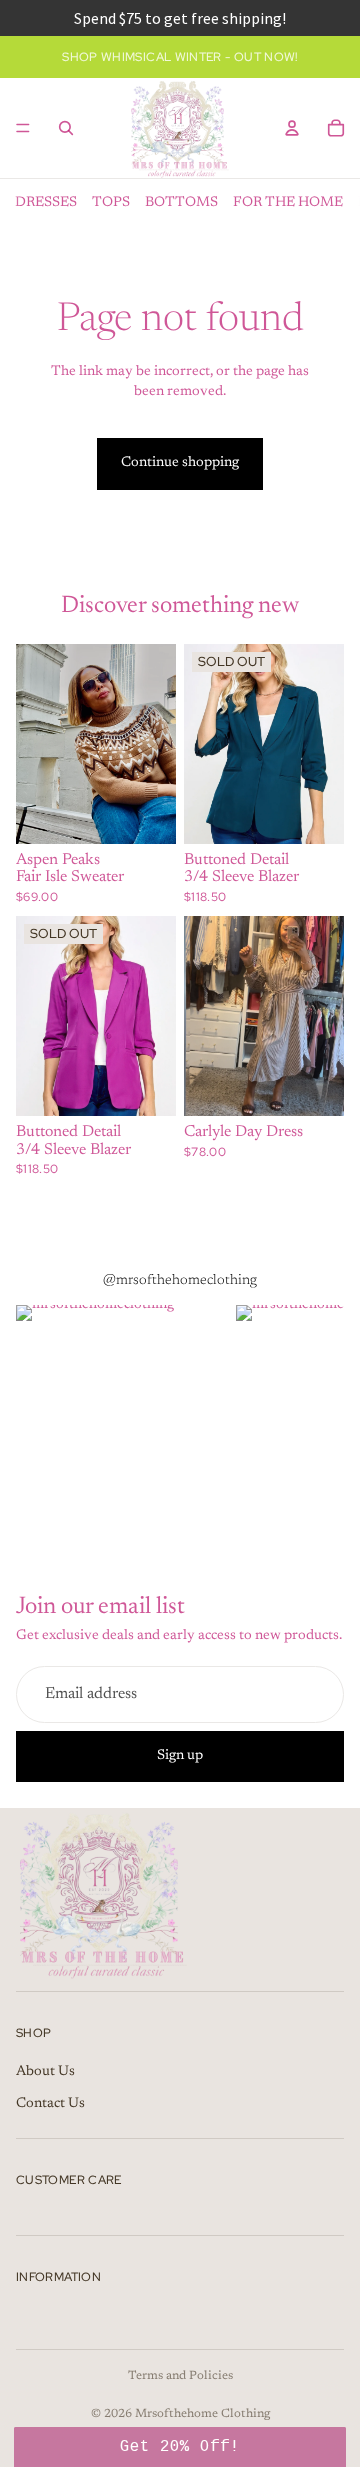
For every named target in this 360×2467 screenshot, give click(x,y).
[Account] (292, 128)
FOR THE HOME (288, 203)
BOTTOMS (181, 203)
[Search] (66, 128)
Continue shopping (180, 463)
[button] (179, 2447)
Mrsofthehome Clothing (202, 2414)
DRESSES (46, 203)
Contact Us (50, 2104)
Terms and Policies (180, 2376)
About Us (45, 2072)
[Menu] (23, 128)
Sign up (180, 1756)
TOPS (111, 203)
